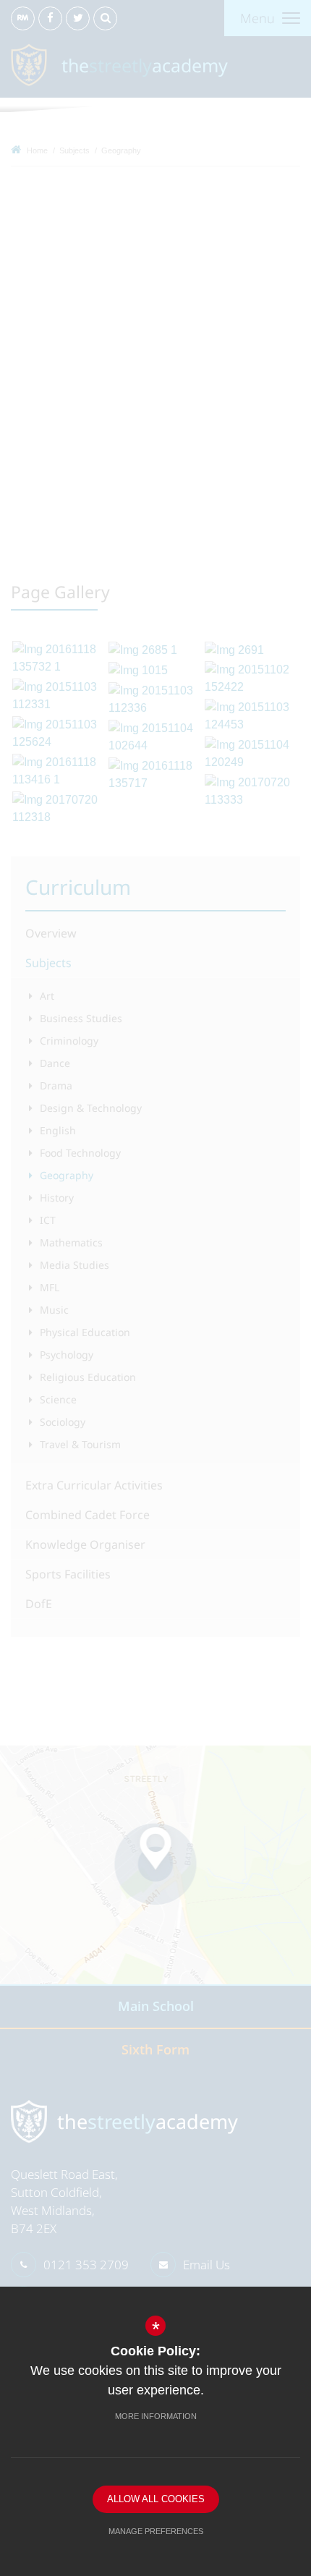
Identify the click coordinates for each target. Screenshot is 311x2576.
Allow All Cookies (156, 2499)
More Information (156, 2416)
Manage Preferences (156, 2531)
